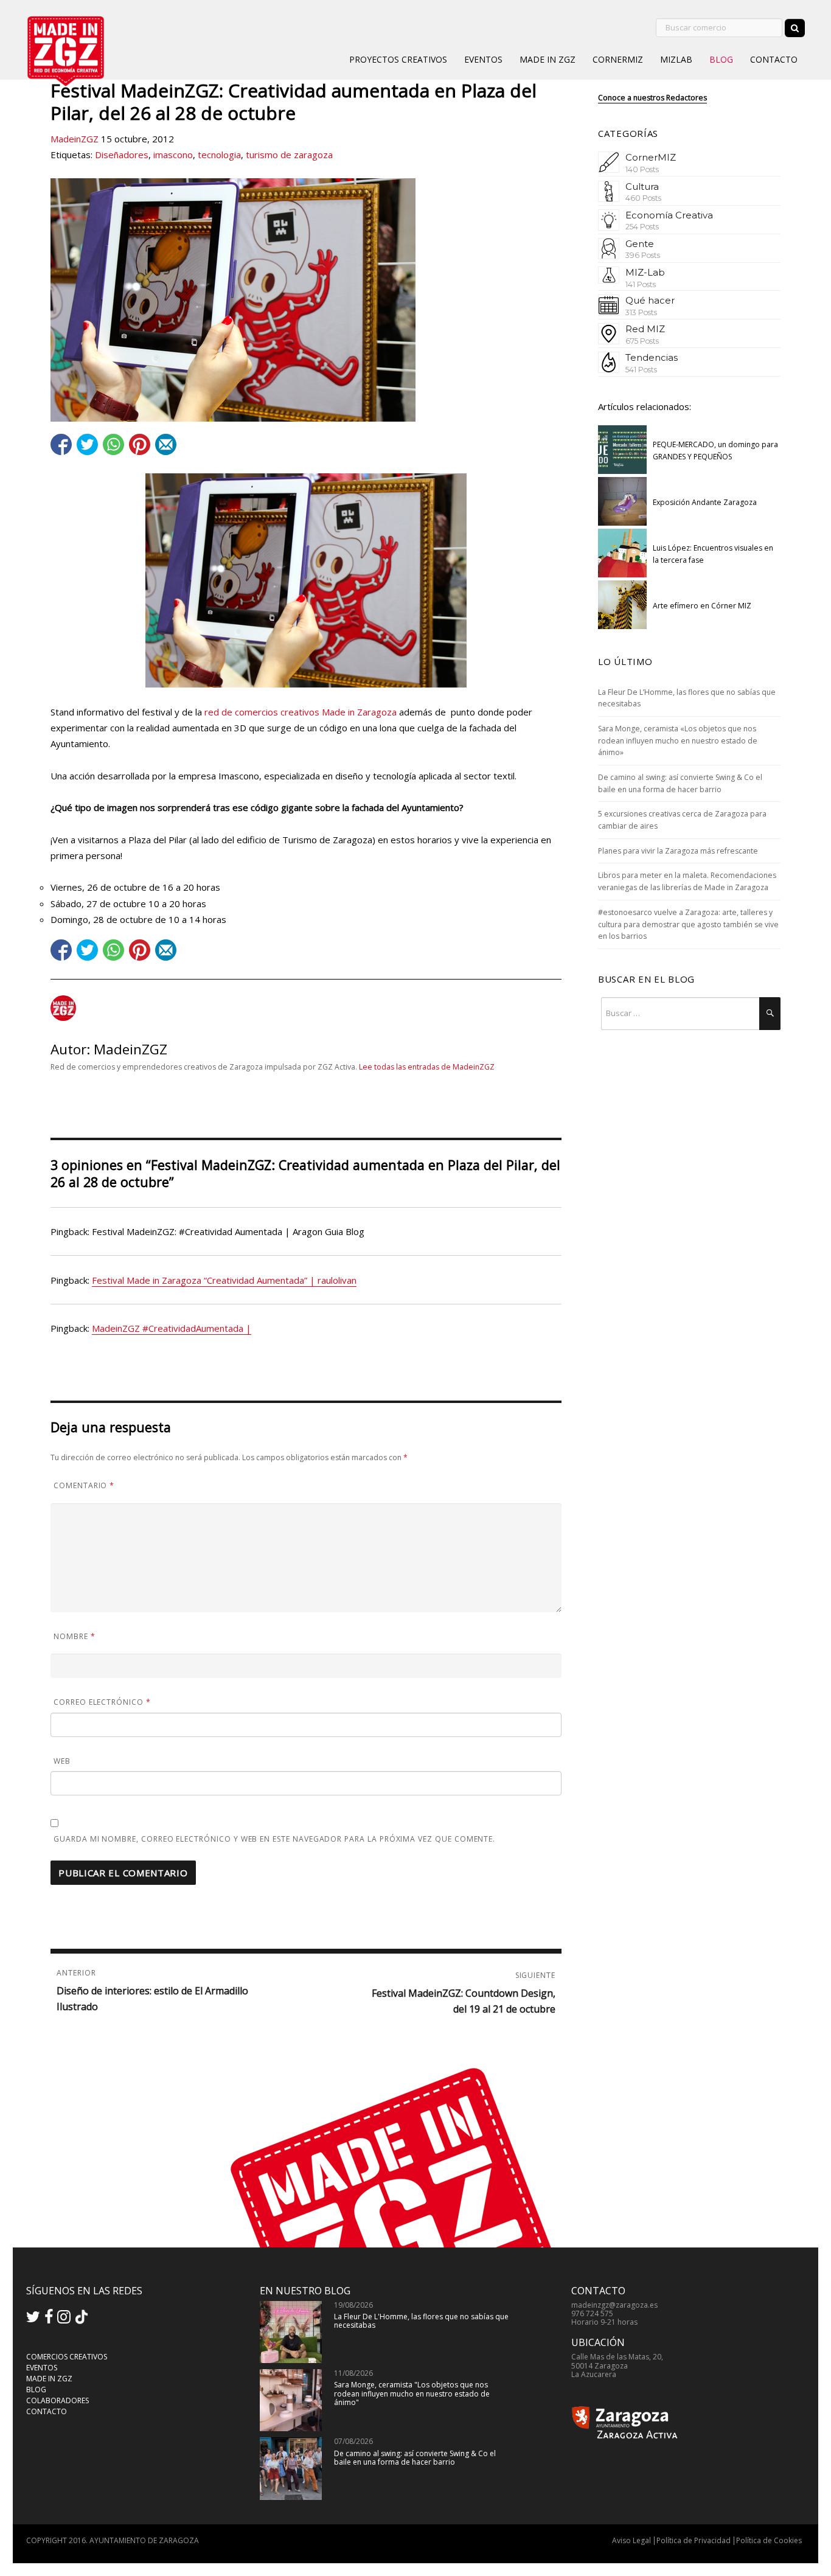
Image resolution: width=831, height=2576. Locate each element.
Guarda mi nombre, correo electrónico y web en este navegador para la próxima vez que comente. (274, 1839)
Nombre (75, 1636)
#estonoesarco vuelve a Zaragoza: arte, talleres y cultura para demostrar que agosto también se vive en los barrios (688, 924)
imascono (173, 155)
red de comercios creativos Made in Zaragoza (301, 712)
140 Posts (642, 169)
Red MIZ (645, 329)
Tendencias (652, 357)
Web (62, 1761)
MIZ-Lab (645, 272)
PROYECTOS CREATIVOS (398, 59)
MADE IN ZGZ (548, 59)
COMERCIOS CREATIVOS (67, 2357)
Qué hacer (650, 300)
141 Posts (641, 284)
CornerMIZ (651, 157)
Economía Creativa (669, 215)
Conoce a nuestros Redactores (652, 98)
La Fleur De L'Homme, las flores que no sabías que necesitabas (421, 2321)
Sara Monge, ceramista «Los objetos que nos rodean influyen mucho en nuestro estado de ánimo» (678, 740)
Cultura (642, 186)
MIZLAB (676, 59)
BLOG (721, 59)
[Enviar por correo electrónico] (166, 444)
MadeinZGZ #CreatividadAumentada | (172, 1328)
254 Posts (642, 227)
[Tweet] (87, 444)
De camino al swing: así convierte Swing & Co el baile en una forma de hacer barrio (415, 2458)
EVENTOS (483, 59)
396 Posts (643, 255)
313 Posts (641, 312)
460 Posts (643, 198)
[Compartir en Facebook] (61, 444)
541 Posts (641, 370)
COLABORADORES (57, 2400)
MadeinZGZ (75, 139)
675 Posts (642, 341)
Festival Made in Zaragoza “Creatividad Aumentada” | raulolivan (224, 1280)
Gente (640, 244)
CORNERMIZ (618, 59)
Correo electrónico (102, 1702)
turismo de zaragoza (289, 155)
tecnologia (219, 155)
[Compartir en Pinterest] (140, 444)
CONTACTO (774, 59)
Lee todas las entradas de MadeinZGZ (427, 1067)
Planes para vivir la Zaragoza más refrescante (678, 851)
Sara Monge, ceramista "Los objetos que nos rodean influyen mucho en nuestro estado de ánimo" (412, 2393)
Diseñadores (122, 155)
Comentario (84, 1485)
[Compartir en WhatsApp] (113, 444)
